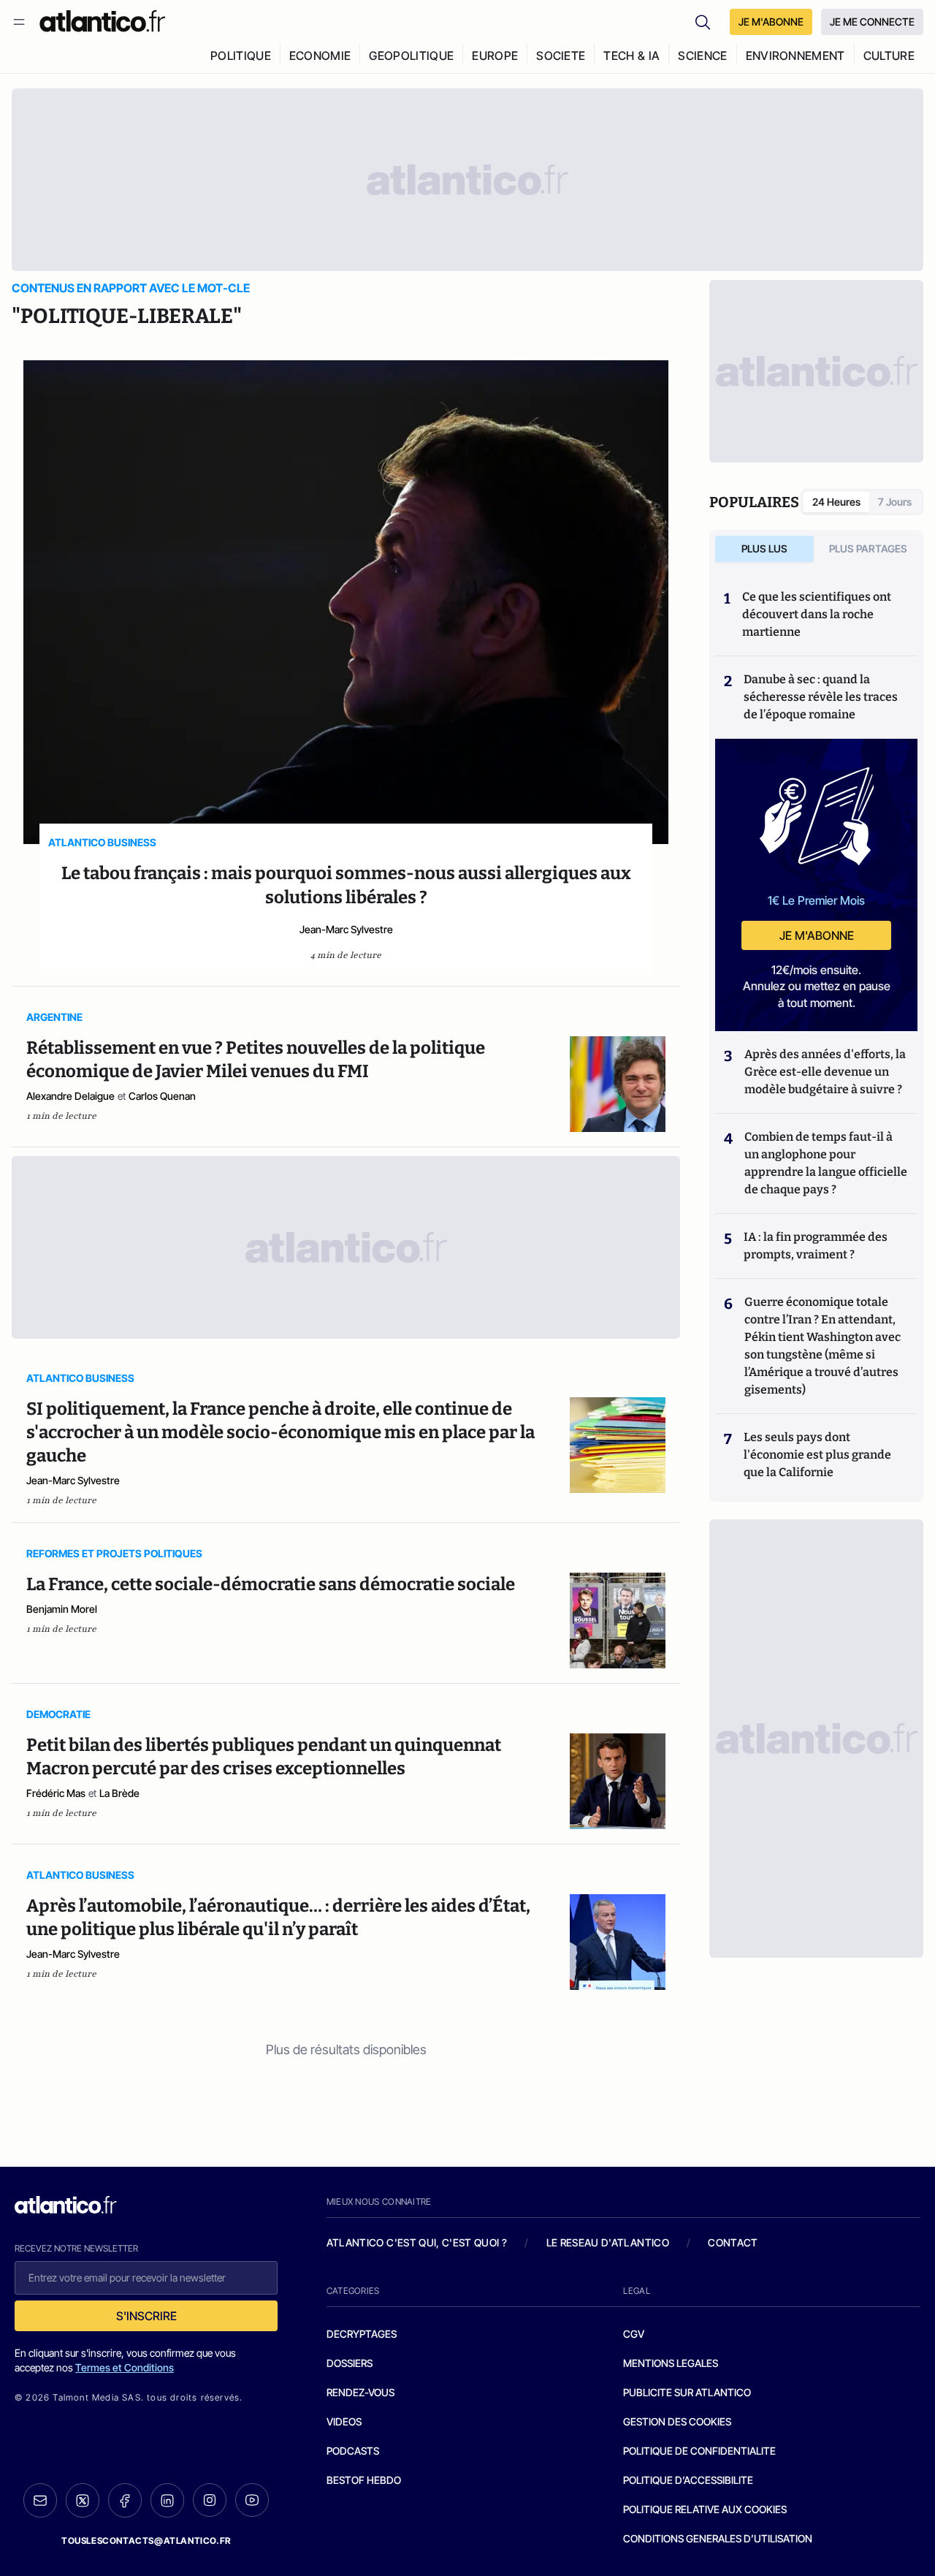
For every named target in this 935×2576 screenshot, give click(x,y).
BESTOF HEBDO (364, 2480)
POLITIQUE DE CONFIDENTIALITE (699, 2451)
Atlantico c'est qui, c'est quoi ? (417, 2242)
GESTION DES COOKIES (677, 2421)
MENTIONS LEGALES (671, 2363)
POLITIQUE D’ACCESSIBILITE (688, 2480)
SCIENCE (702, 56)
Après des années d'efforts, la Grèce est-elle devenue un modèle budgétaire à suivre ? (825, 1072)
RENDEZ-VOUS (360, 2392)
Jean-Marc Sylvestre (346, 929)
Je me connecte (872, 22)
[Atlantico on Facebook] (125, 2500)
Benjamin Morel (62, 1609)
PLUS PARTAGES (868, 548)
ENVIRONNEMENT (795, 56)
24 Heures (836, 502)
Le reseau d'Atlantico (608, 2242)
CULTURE (889, 56)
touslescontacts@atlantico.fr (146, 2541)
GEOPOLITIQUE (411, 56)
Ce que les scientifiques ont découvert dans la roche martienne (817, 614)
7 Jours (895, 502)
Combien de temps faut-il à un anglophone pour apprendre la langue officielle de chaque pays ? (826, 1163)
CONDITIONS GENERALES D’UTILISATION (718, 2538)
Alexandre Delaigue (70, 1096)
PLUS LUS (764, 548)
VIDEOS (344, 2421)
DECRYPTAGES (362, 2334)
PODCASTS (353, 2451)
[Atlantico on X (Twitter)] (83, 2500)
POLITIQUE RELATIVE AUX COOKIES (705, 2509)
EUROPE (495, 56)
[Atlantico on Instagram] (210, 2500)
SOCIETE (561, 56)
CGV (634, 2334)
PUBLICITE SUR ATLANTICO (687, 2392)
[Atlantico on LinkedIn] (167, 2500)
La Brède (119, 1793)
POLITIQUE (241, 56)
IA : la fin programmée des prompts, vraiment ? (816, 1246)
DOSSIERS (350, 2363)
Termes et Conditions (125, 2367)
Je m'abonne (817, 935)
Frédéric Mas (56, 1793)
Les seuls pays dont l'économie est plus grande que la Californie (817, 1455)
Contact (733, 2242)
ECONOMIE (320, 56)
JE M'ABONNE (771, 22)
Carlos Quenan (162, 1096)
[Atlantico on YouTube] (252, 2500)
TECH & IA (631, 56)
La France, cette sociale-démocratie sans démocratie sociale (271, 1584)
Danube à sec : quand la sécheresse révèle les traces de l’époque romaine (821, 697)
